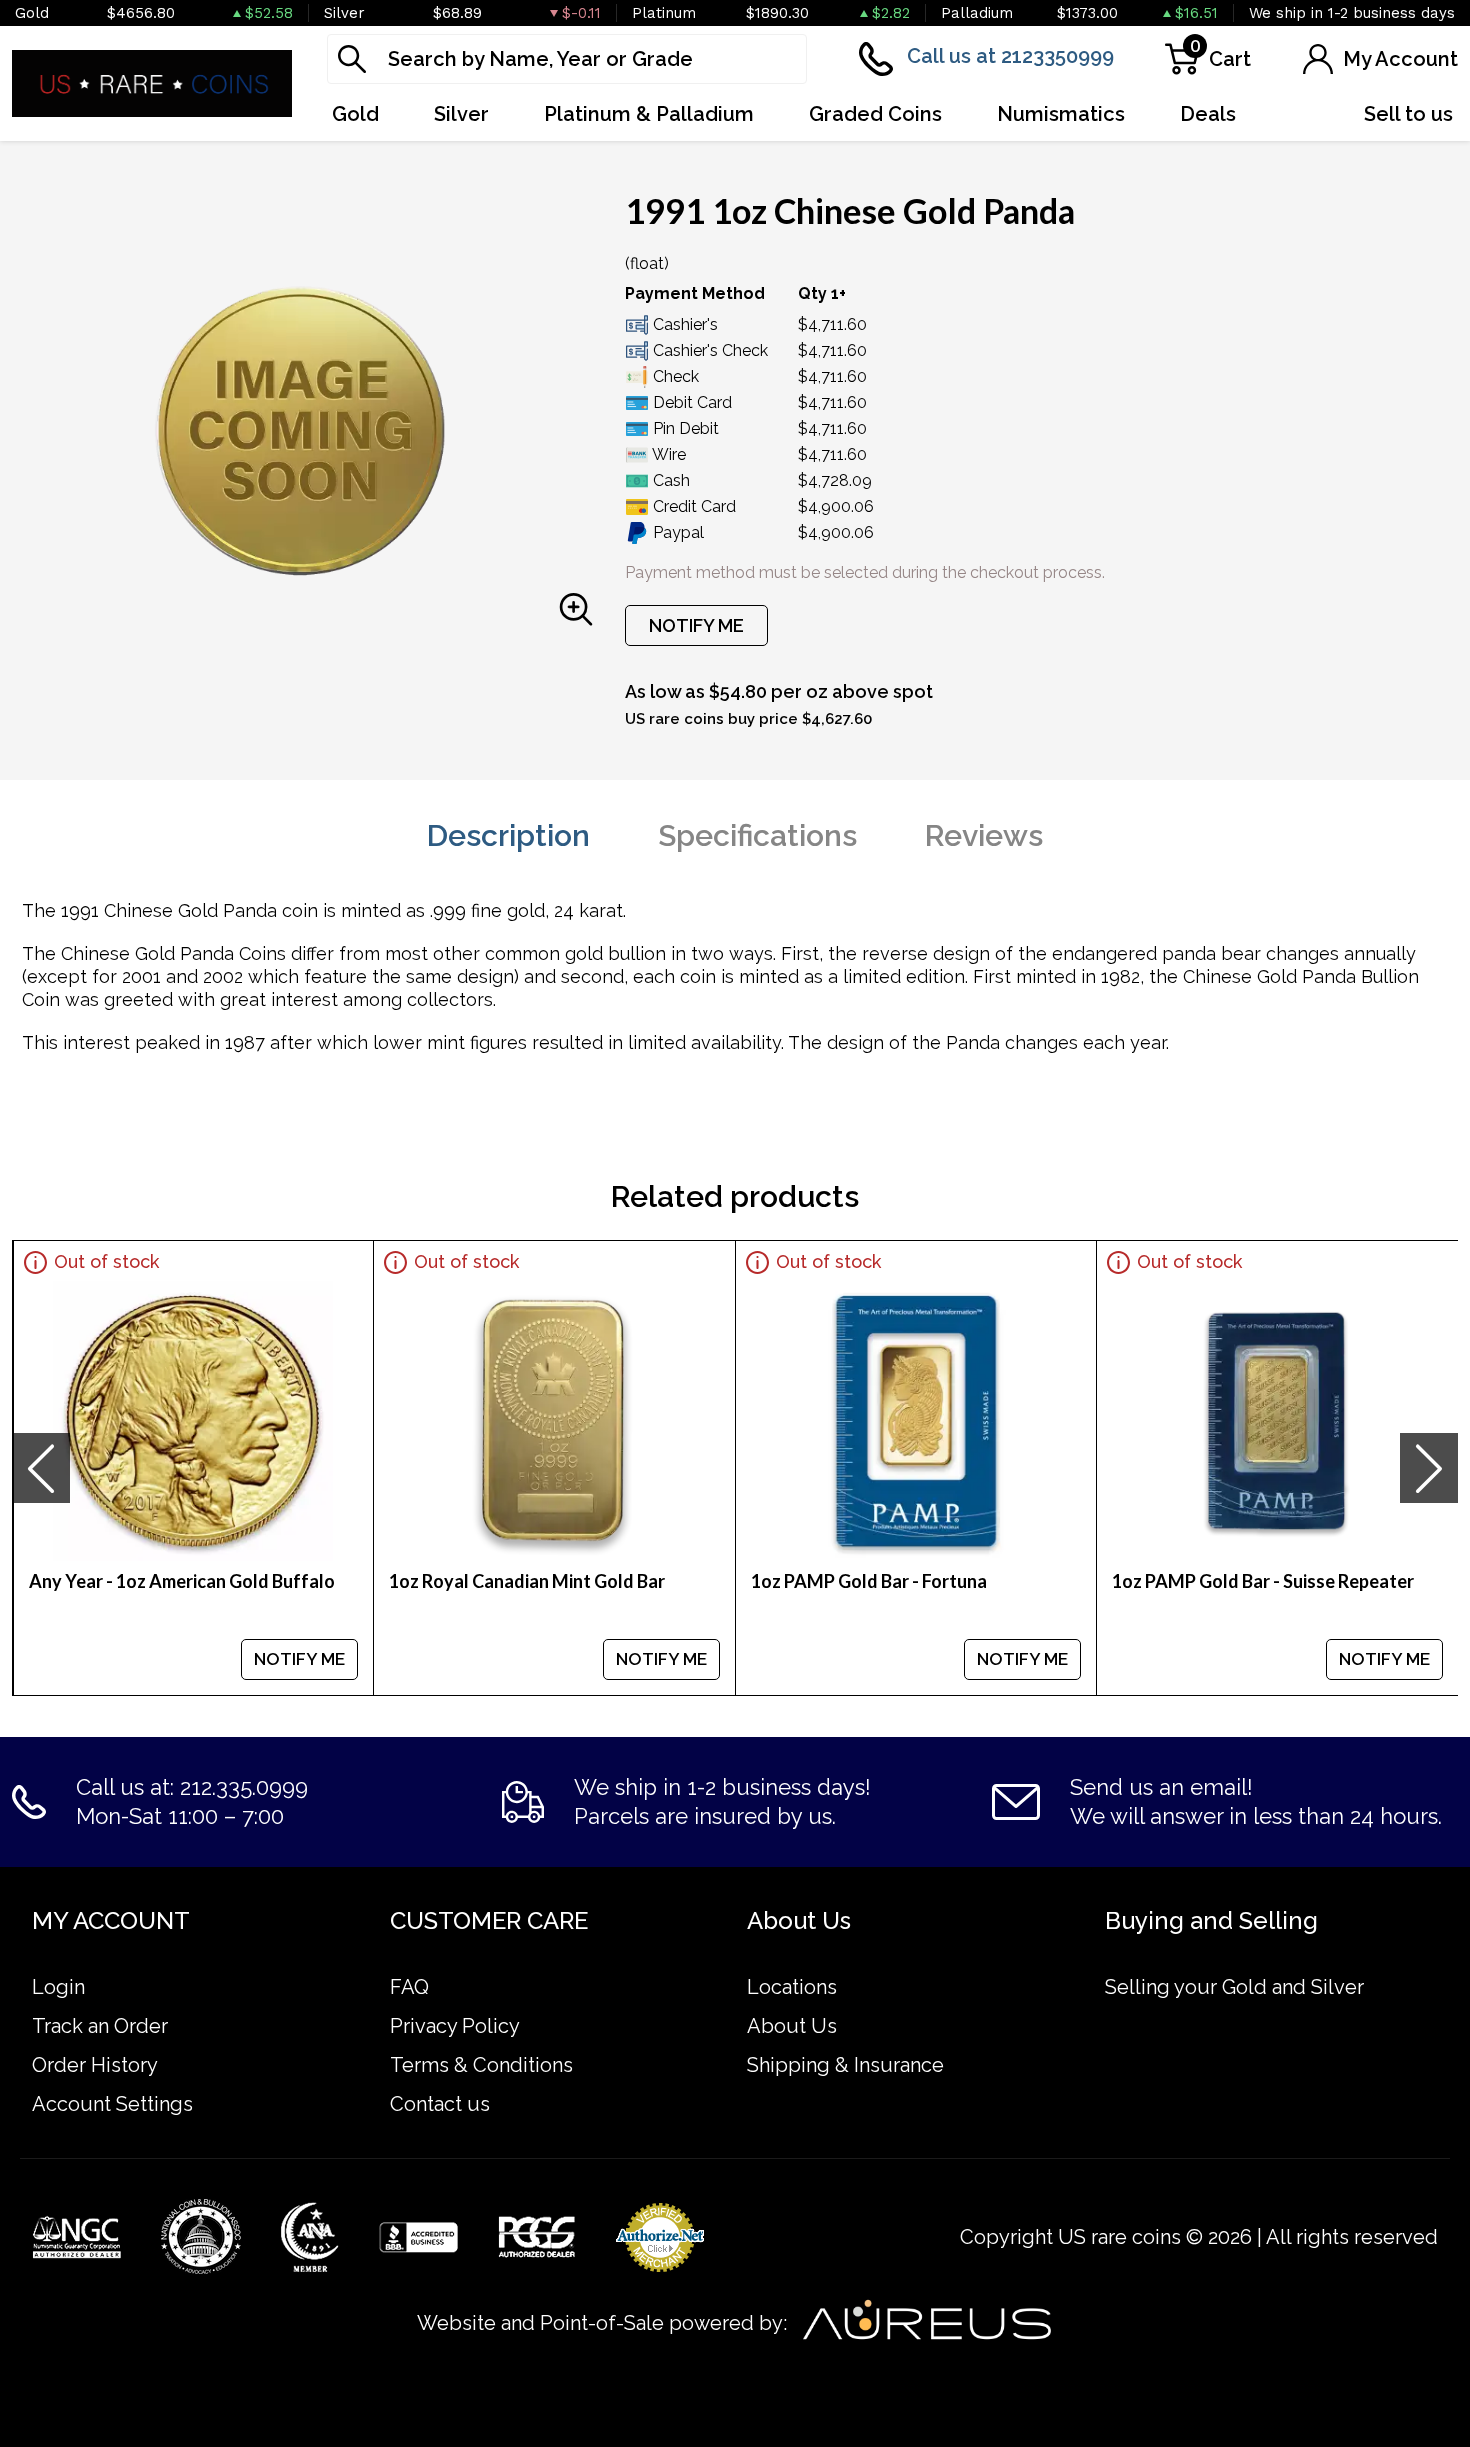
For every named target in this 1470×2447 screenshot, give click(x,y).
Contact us (440, 2104)
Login (58, 1987)
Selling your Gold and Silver (1234, 1987)
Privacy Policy (455, 2026)
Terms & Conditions (481, 2065)
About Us (792, 2026)
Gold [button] (355, 114)
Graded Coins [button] (875, 114)
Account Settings (112, 2104)
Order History (95, 2065)
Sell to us (1408, 114)
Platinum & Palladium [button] (649, 114)
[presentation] (41, 1468)
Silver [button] (461, 114)
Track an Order (100, 2026)
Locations (792, 1987)
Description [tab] (508, 835)
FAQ (409, 1987)
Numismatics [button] (1061, 114)
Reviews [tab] (984, 835)
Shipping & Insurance (845, 2065)
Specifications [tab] (757, 835)
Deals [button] (1208, 114)
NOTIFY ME (696, 625)
